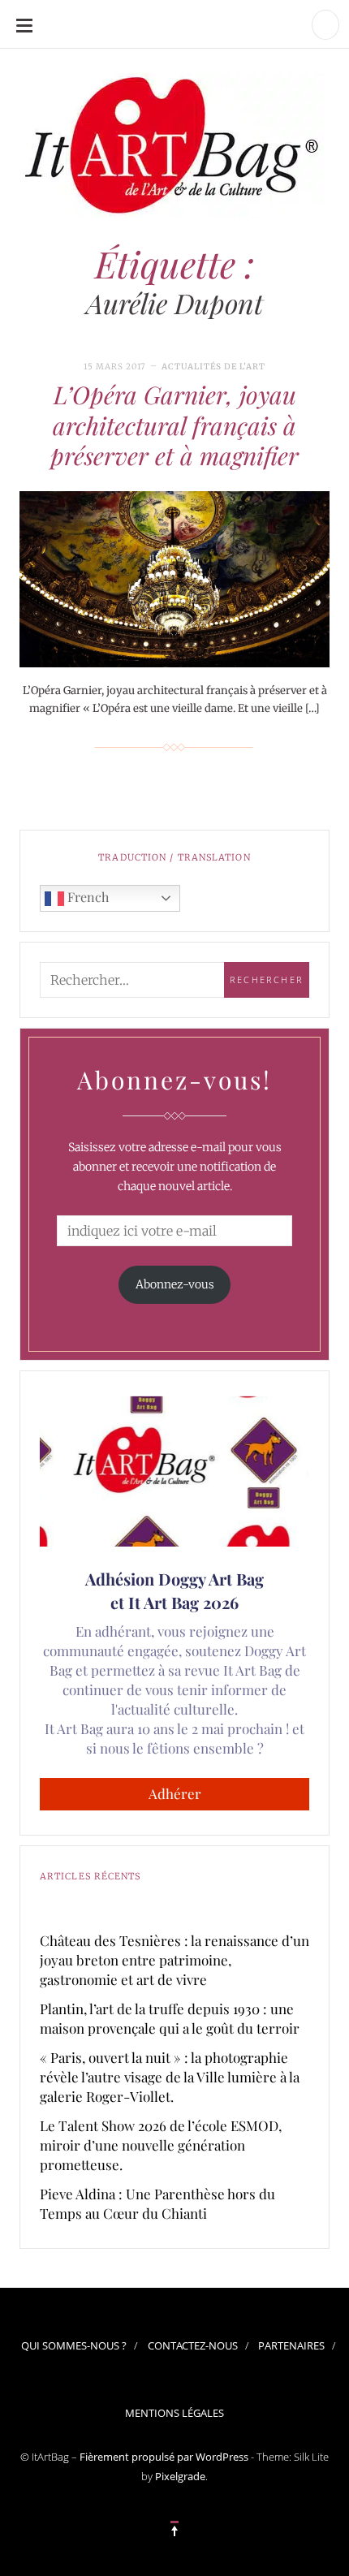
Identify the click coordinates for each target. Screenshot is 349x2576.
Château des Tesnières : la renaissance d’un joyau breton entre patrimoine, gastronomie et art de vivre (174, 1960)
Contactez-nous (193, 2345)
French (86, 897)
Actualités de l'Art (213, 367)
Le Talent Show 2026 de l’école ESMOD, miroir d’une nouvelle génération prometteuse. (161, 2145)
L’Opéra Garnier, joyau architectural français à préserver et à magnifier (174, 425)
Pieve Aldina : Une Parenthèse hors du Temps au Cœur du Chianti (157, 2203)
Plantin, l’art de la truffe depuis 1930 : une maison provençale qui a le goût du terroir (170, 2018)
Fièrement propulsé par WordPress (164, 2457)
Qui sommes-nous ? (74, 2345)
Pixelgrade (180, 2476)
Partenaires (291, 2345)
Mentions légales (174, 2413)
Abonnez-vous (175, 1284)
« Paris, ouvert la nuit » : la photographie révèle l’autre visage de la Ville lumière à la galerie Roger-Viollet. (170, 2077)
